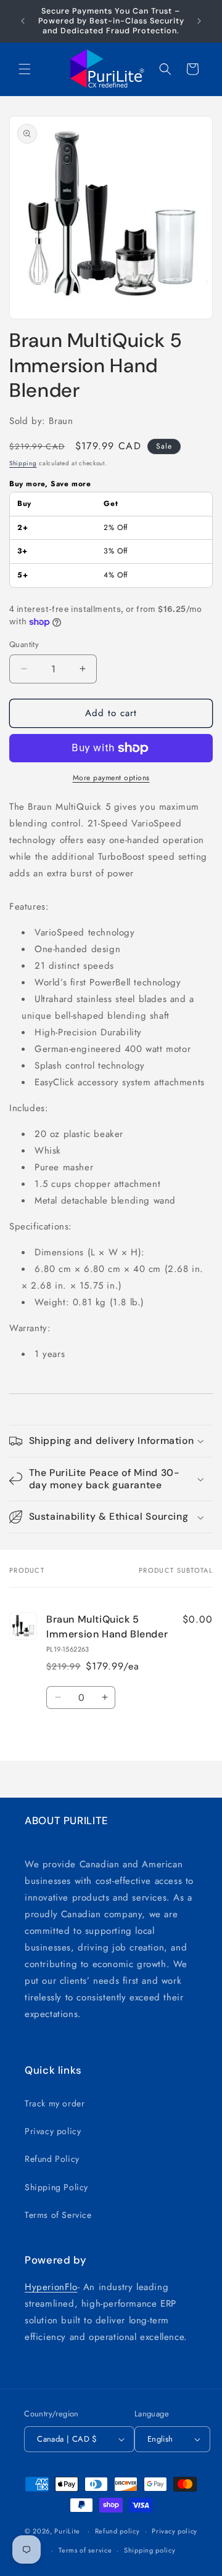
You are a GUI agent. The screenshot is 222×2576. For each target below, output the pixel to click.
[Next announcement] (199, 21)
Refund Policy (52, 2159)
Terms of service (85, 2550)
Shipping (23, 463)
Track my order (55, 2103)
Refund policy (117, 2531)
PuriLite (67, 2531)
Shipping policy (150, 2550)
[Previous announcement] (23, 21)
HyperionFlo (51, 2287)
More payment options (111, 778)
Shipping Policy (56, 2187)
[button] (25, 69)
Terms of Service (58, 2215)
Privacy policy (53, 2131)
